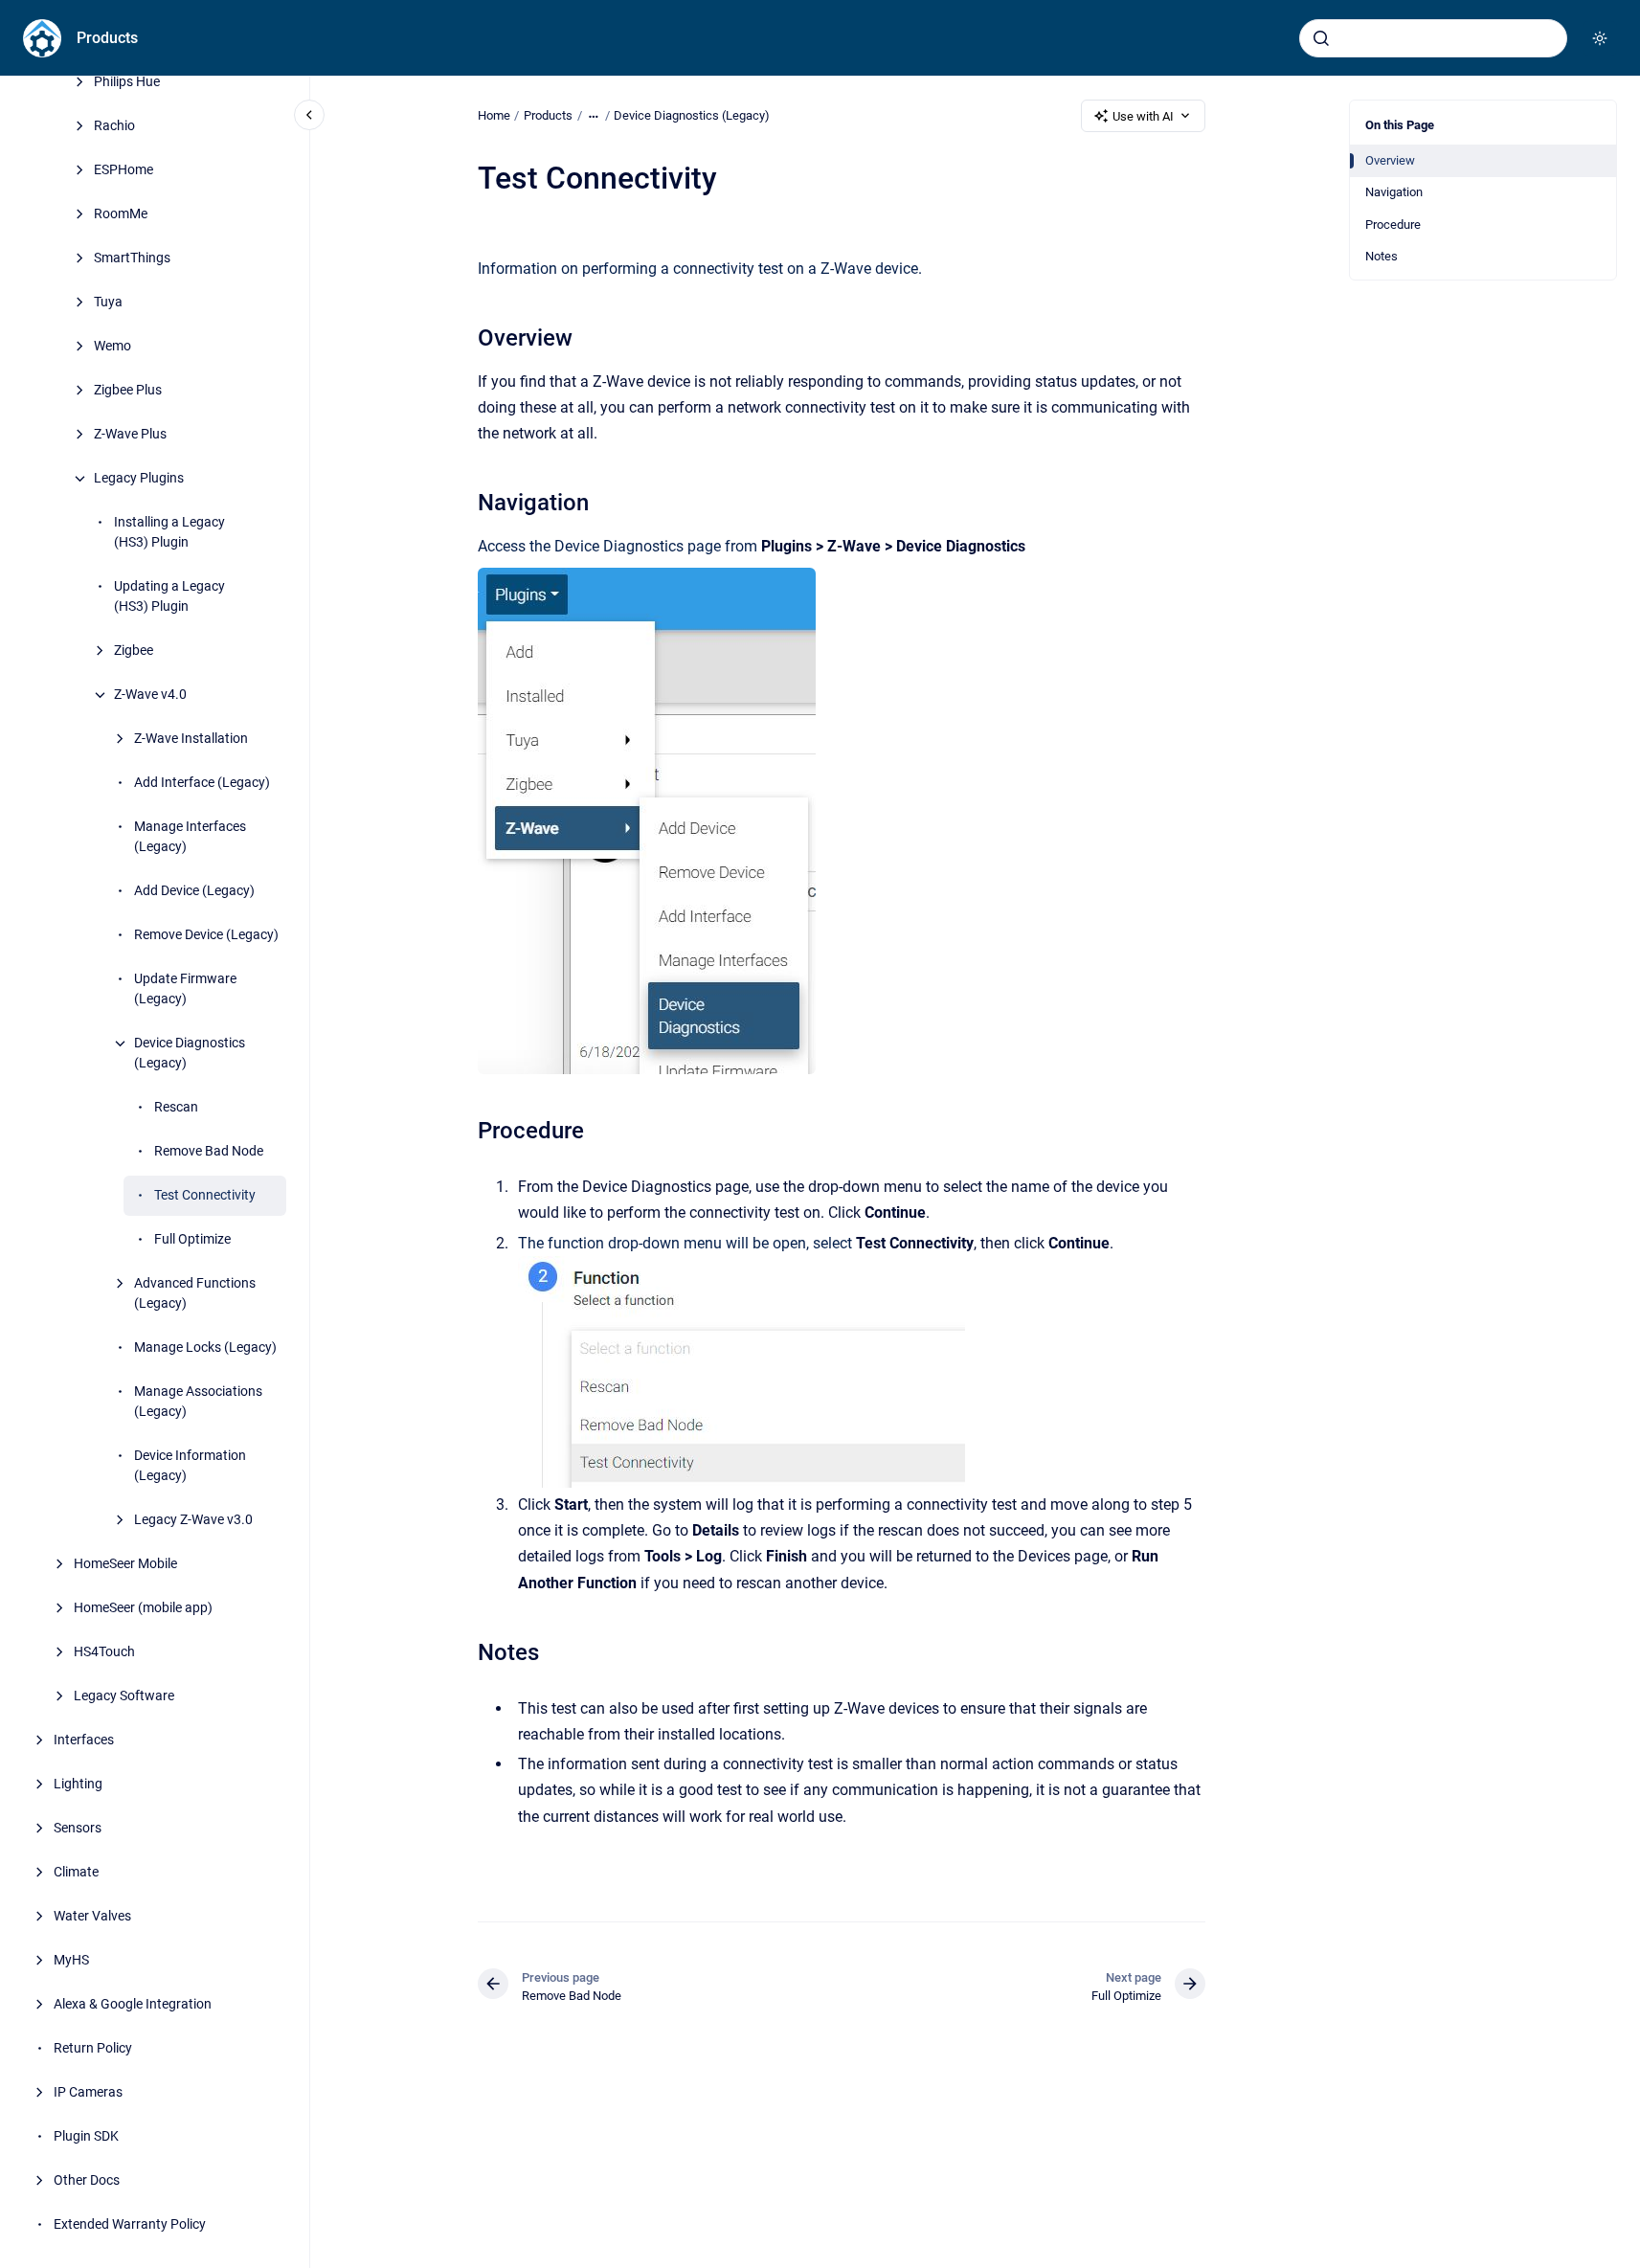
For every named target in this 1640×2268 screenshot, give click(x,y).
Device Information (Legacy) (190, 1466)
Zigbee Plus (128, 391)
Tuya (108, 303)
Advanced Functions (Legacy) (195, 1294)
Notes (1382, 256)
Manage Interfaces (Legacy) (190, 837)
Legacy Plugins (139, 479)
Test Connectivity (205, 1196)
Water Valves (92, 1917)
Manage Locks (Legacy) (205, 1348)
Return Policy (93, 2049)
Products (107, 38)
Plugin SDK (86, 2137)
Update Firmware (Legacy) (185, 989)
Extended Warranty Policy (130, 2225)
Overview (1390, 160)
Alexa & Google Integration (133, 2005)
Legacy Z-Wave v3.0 (193, 1520)
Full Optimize (192, 1240)
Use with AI (1143, 116)
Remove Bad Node (209, 1152)
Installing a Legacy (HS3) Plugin (169, 533)
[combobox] (1433, 38)
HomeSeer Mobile (125, 1564)
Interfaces (84, 1740)
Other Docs (87, 2181)
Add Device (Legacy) (194, 891)
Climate (76, 1873)
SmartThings (132, 258)
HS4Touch (104, 1652)
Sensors (78, 1829)
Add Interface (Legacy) (202, 783)
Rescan (176, 1108)
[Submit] (1321, 38)
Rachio (114, 126)
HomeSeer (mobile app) (143, 1608)
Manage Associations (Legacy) (198, 1402)
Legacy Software (124, 1696)
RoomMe (121, 214)
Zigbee (134, 651)
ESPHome (124, 170)
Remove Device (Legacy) (206, 935)
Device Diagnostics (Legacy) (190, 1054)
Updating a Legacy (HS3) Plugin (169, 597)
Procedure (1393, 225)
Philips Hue (127, 82)
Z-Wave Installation (191, 739)
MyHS (71, 1961)
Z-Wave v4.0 (150, 695)
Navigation (1394, 192)
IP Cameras (88, 2093)
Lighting (78, 1785)
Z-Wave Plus (130, 435)
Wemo (112, 347)
